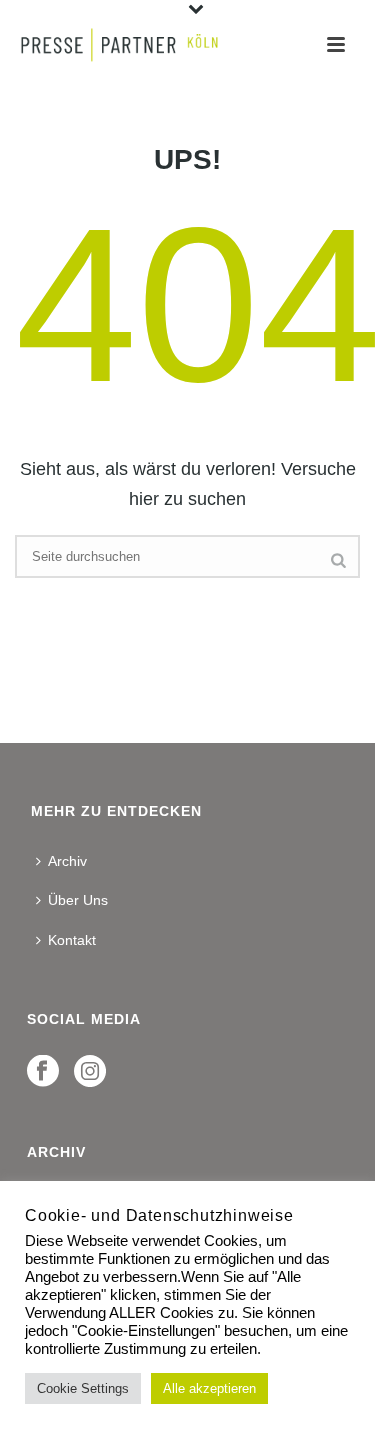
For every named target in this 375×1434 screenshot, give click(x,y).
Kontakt (72, 940)
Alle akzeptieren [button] (209, 1388)
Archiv (67, 861)
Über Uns (78, 900)
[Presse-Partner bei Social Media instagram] (90, 1072)
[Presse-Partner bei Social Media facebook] (43, 1072)
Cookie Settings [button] (83, 1388)
